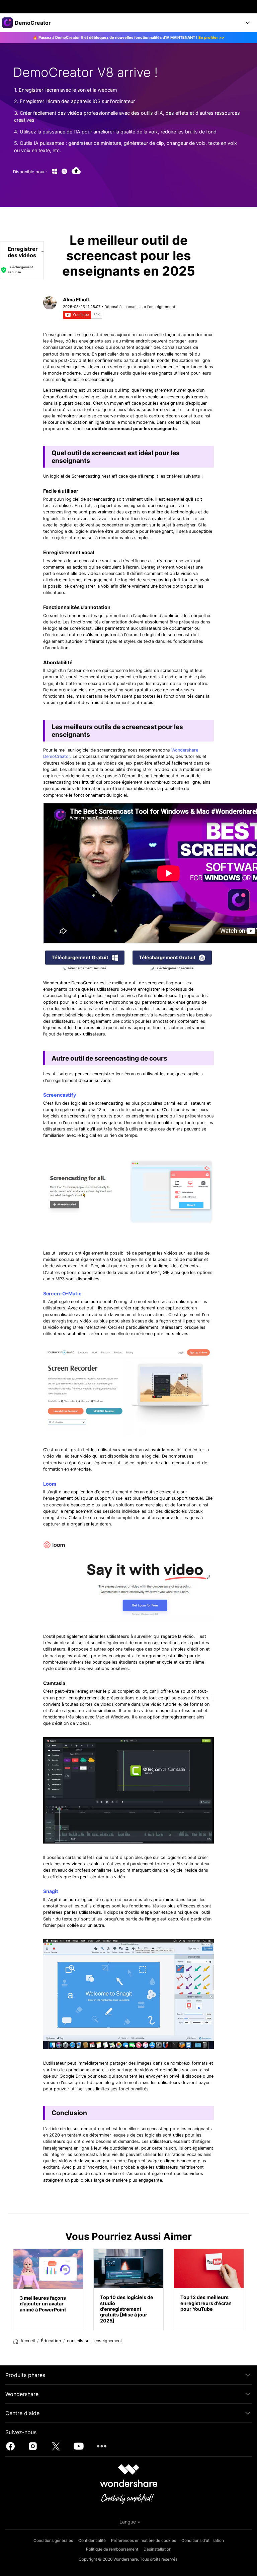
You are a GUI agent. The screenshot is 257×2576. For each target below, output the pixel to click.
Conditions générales (53, 2540)
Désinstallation (157, 2549)
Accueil (28, 2341)
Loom (50, 1484)
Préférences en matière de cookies (144, 2540)
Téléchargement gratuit (80, 957)
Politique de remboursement (112, 2549)
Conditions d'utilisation (203, 2540)
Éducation (51, 2341)
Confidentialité (92, 2540)
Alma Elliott (76, 300)
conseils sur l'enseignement (150, 307)
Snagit (51, 1891)
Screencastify (60, 1095)
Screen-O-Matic (62, 1294)
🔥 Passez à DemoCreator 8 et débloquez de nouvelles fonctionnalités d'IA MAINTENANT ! (129, 37)
